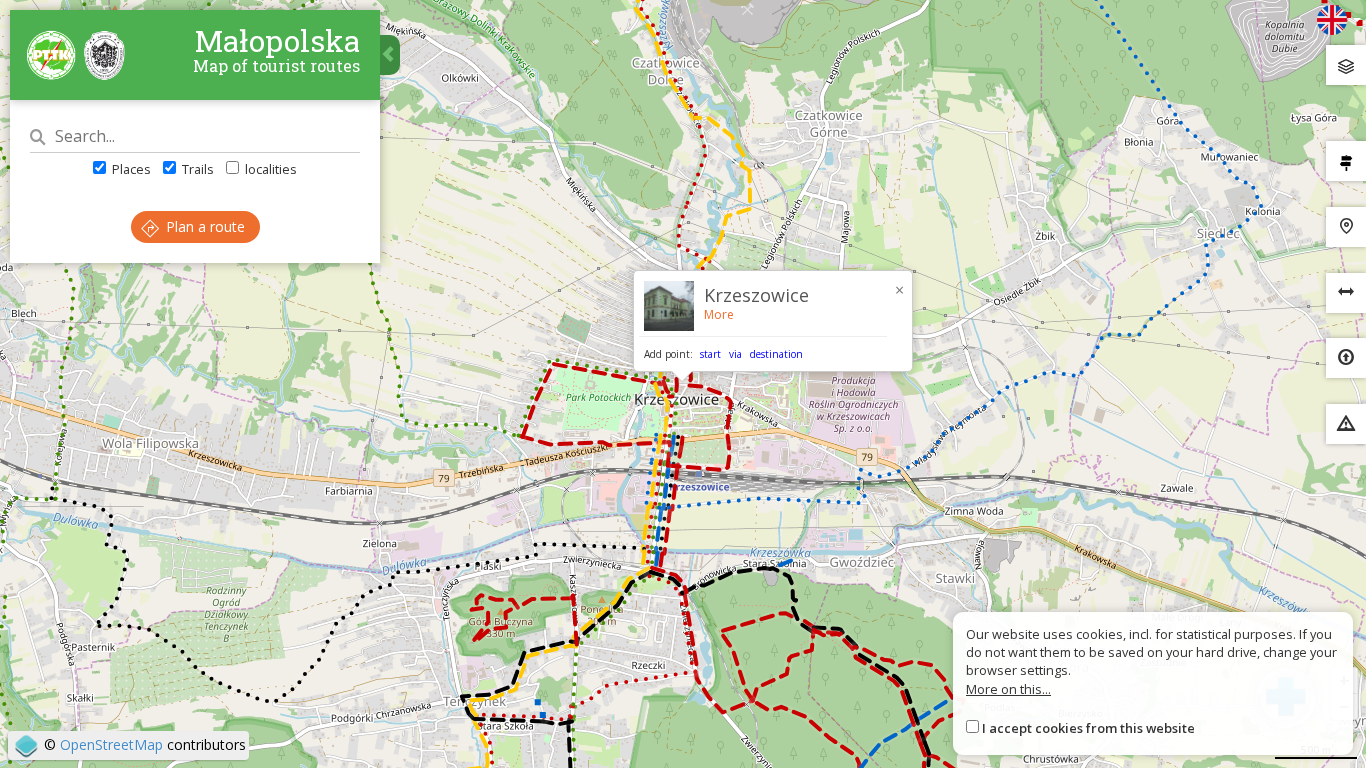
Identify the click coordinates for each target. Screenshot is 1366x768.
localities (269, 169)
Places (130, 169)
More (719, 314)
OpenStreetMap (111, 744)
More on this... (1008, 689)
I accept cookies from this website (1088, 728)
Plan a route (203, 226)
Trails (196, 169)
